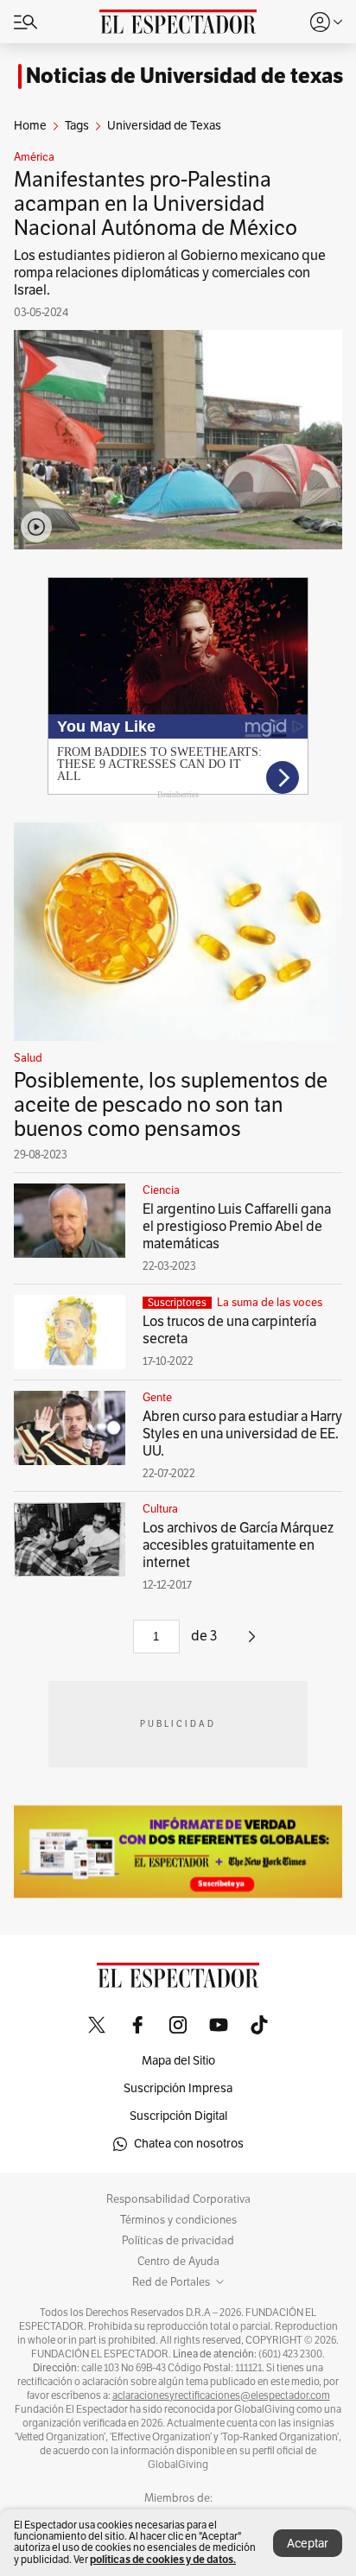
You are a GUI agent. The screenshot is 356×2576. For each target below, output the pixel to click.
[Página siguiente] (252, 1643)
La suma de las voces (270, 1303)
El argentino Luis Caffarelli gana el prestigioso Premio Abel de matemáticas (237, 1227)
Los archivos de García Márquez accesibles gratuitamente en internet (238, 1545)
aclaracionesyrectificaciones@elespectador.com (221, 2395)
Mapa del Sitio (178, 2061)
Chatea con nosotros (189, 2144)
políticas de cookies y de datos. (163, 2559)
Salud (28, 1058)
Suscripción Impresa (178, 2088)
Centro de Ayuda (178, 2262)
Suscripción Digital (178, 2116)
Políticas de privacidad (178, 2241)
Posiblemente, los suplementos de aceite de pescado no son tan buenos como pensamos (171, 1105)
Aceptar (308, 2544)
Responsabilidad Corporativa (178, 2199)
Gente (157, 1398)
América (34, 157)
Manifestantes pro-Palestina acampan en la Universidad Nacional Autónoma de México (156, 204)
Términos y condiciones (178, 2220)
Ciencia (161, 1190)
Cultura (160, 1509)
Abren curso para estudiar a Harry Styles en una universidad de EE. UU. (242, 1434)
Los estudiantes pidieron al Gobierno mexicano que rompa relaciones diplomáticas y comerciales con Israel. (170, 273)
